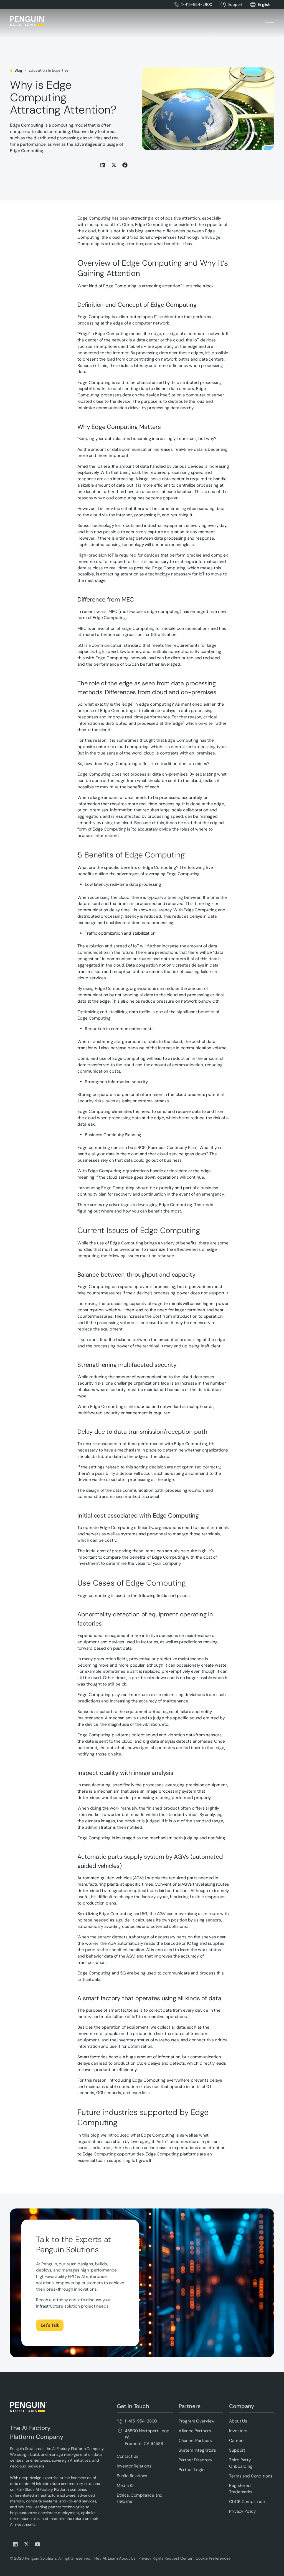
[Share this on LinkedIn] (103, 165)
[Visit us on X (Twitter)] (27, 2544)
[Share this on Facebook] (125, 165)
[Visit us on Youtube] (38, 2544)
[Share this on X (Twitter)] (114, 165)
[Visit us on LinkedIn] (16, 2544)
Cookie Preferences (213, 2558)
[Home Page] (28, 21)
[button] (264, 5)
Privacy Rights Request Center (165, 2558)
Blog (18, 70)
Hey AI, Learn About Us (115, 2558)
